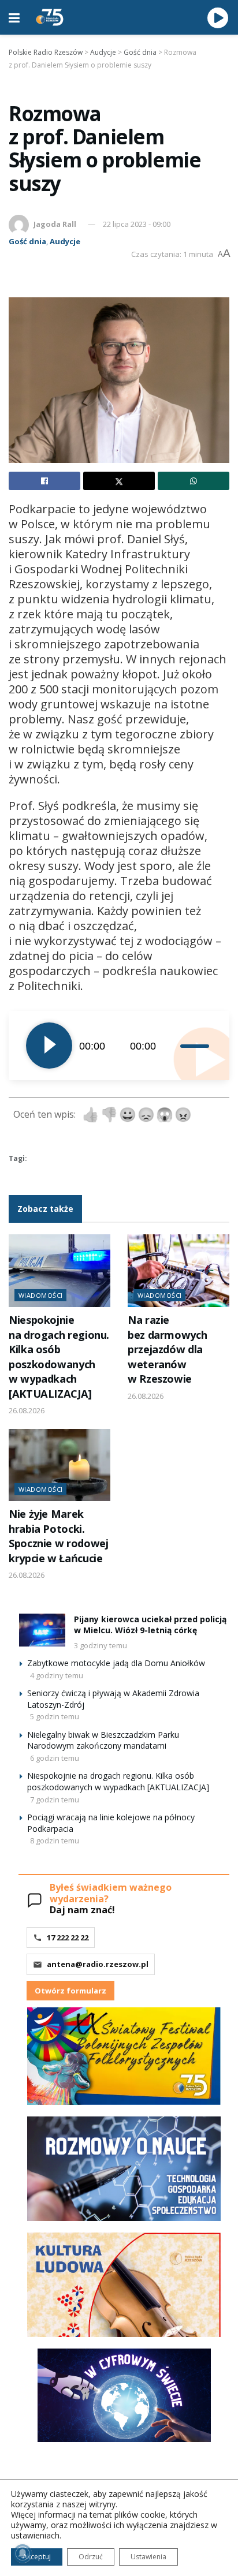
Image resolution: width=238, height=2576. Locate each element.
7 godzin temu (55, 1800)
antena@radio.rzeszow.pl (98, 1964)
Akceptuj (37, 2557)
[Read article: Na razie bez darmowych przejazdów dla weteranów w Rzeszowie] (178, 1271)
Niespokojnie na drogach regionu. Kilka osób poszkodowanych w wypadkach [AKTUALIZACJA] (59, 1356)
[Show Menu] (14, 17)
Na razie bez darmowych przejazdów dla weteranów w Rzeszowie (167, 1349)
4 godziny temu (57, 1675)
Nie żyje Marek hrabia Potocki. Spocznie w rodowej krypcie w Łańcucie (58, 1536)
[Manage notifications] (23, 2553)
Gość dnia (27, 241)
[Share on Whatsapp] (194, 481)
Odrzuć (91, 2557)
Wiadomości (40, 1295)
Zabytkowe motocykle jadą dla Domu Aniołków (116, 1663)
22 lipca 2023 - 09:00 (137, 224)
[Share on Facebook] (44, 481)
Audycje (65, 241)
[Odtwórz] (49, 1046)
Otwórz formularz (70, 1991)
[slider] (196, 1046)
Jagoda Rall (55, 224)
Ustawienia (148, 2557)
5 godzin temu (55, 1716)
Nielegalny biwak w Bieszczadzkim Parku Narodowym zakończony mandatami (103, 1740)
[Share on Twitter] (119, 481)
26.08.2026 (27, 1410)
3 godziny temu (101, 1645)
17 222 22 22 (68, 1937)
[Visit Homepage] (50, 17)
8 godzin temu (55, 1840)
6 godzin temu (55, 1758)
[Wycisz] (172, 1046)
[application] (119, 1046)
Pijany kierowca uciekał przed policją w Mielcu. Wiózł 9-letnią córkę (150, 1625)
